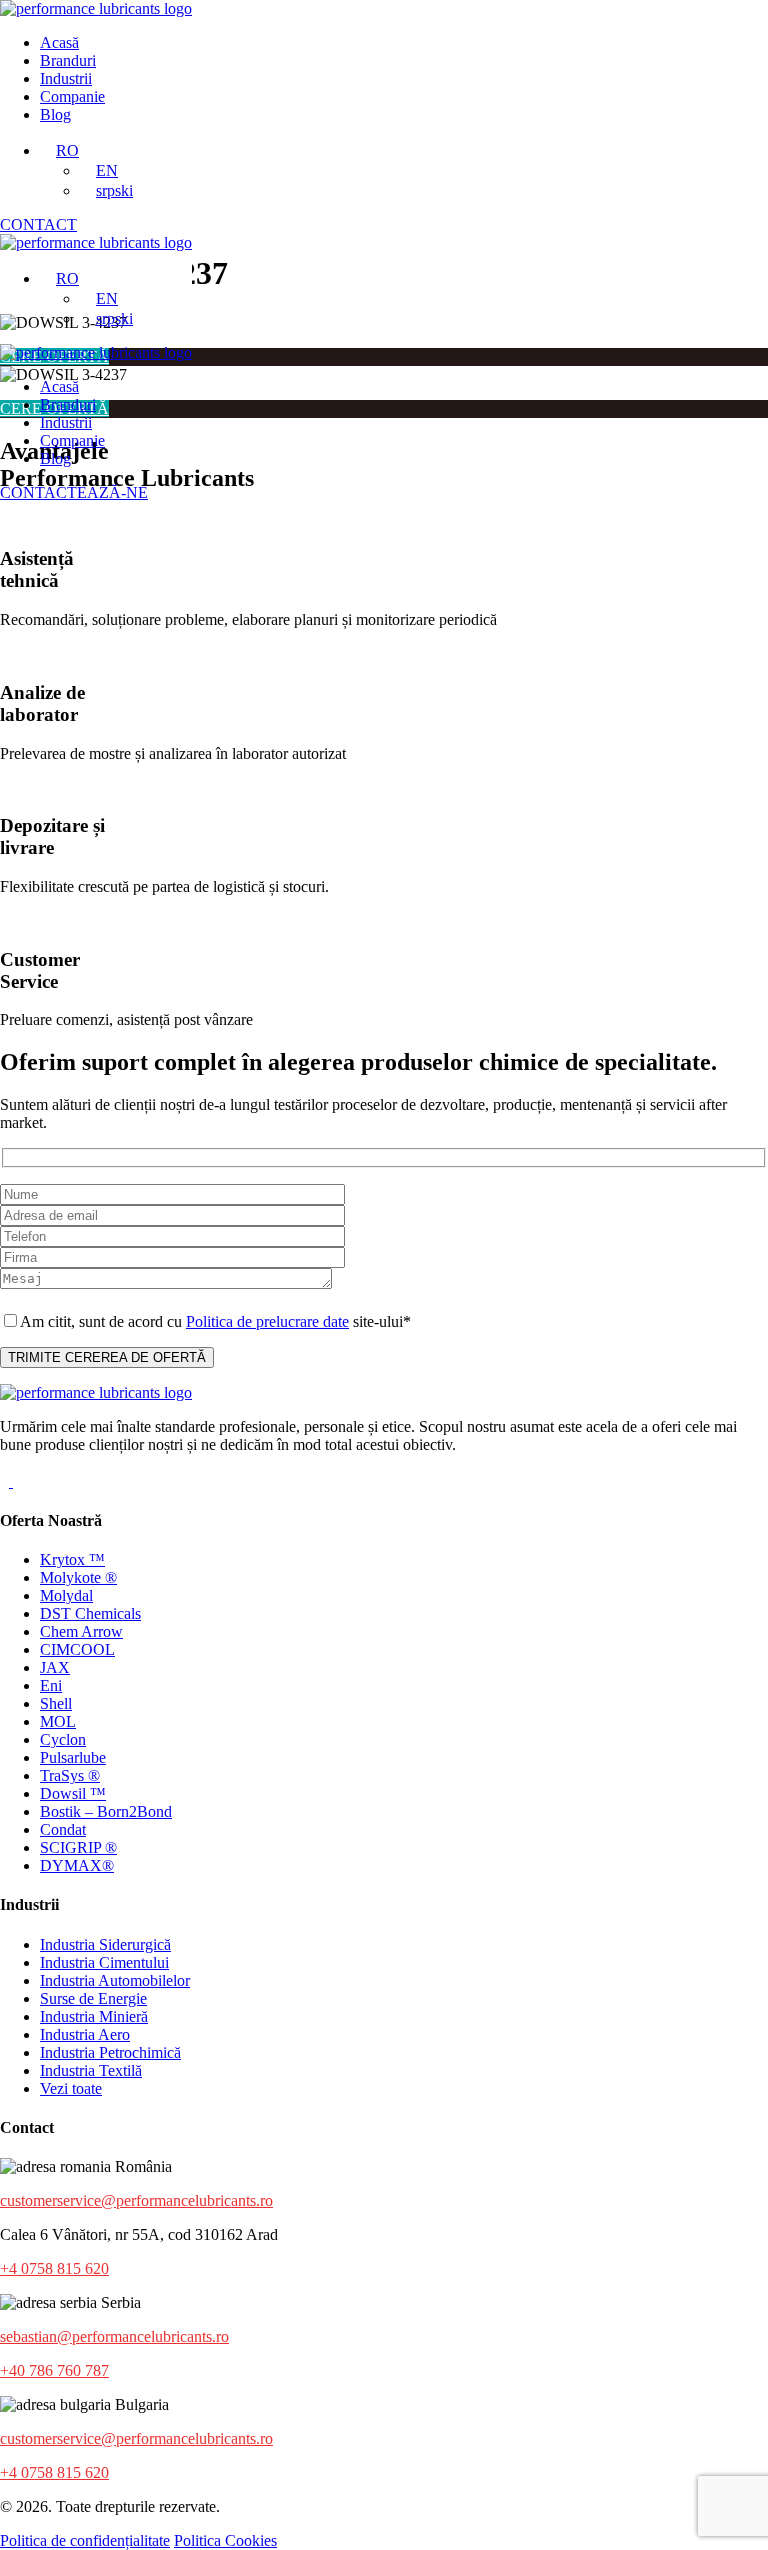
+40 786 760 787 (54, 2370)
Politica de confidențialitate (85, 2540)
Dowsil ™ (73, 1793)
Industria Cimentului (104, 1962)
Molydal (66, 1595)
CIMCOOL (77, 1649)
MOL (58, 1721)
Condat (63, 1829)
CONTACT (38, 224)
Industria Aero (85, 2034)
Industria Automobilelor (115, 1980)
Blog (55, 114)
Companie (72, 96)
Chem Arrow (81, 1631)
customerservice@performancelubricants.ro (136, 2200)
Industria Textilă (91, 2070)
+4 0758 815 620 (54, 2268)
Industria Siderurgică (105, 1944)
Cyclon (63, 1739)
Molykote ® (78, 1577)
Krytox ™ (72, 1559)
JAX (55, 1667)
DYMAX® (77, 1865)
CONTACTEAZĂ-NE (74, 492)
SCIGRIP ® (78, 1847)
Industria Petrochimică (110, 2052)
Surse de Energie (93, 1998)
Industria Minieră (94, 2016)
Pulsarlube (73, 1757)
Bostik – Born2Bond (106, 1811)
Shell (56, 1703)
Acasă (59, 42)
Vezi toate (71, 2088)
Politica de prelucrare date (267, 1321)
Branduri (68, 60)
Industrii (66, 78)
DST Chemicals (90, 1613)
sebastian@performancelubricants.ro (114, 2336)
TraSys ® (70, 1775)
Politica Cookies (225, 2540)
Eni (51, 1685)
